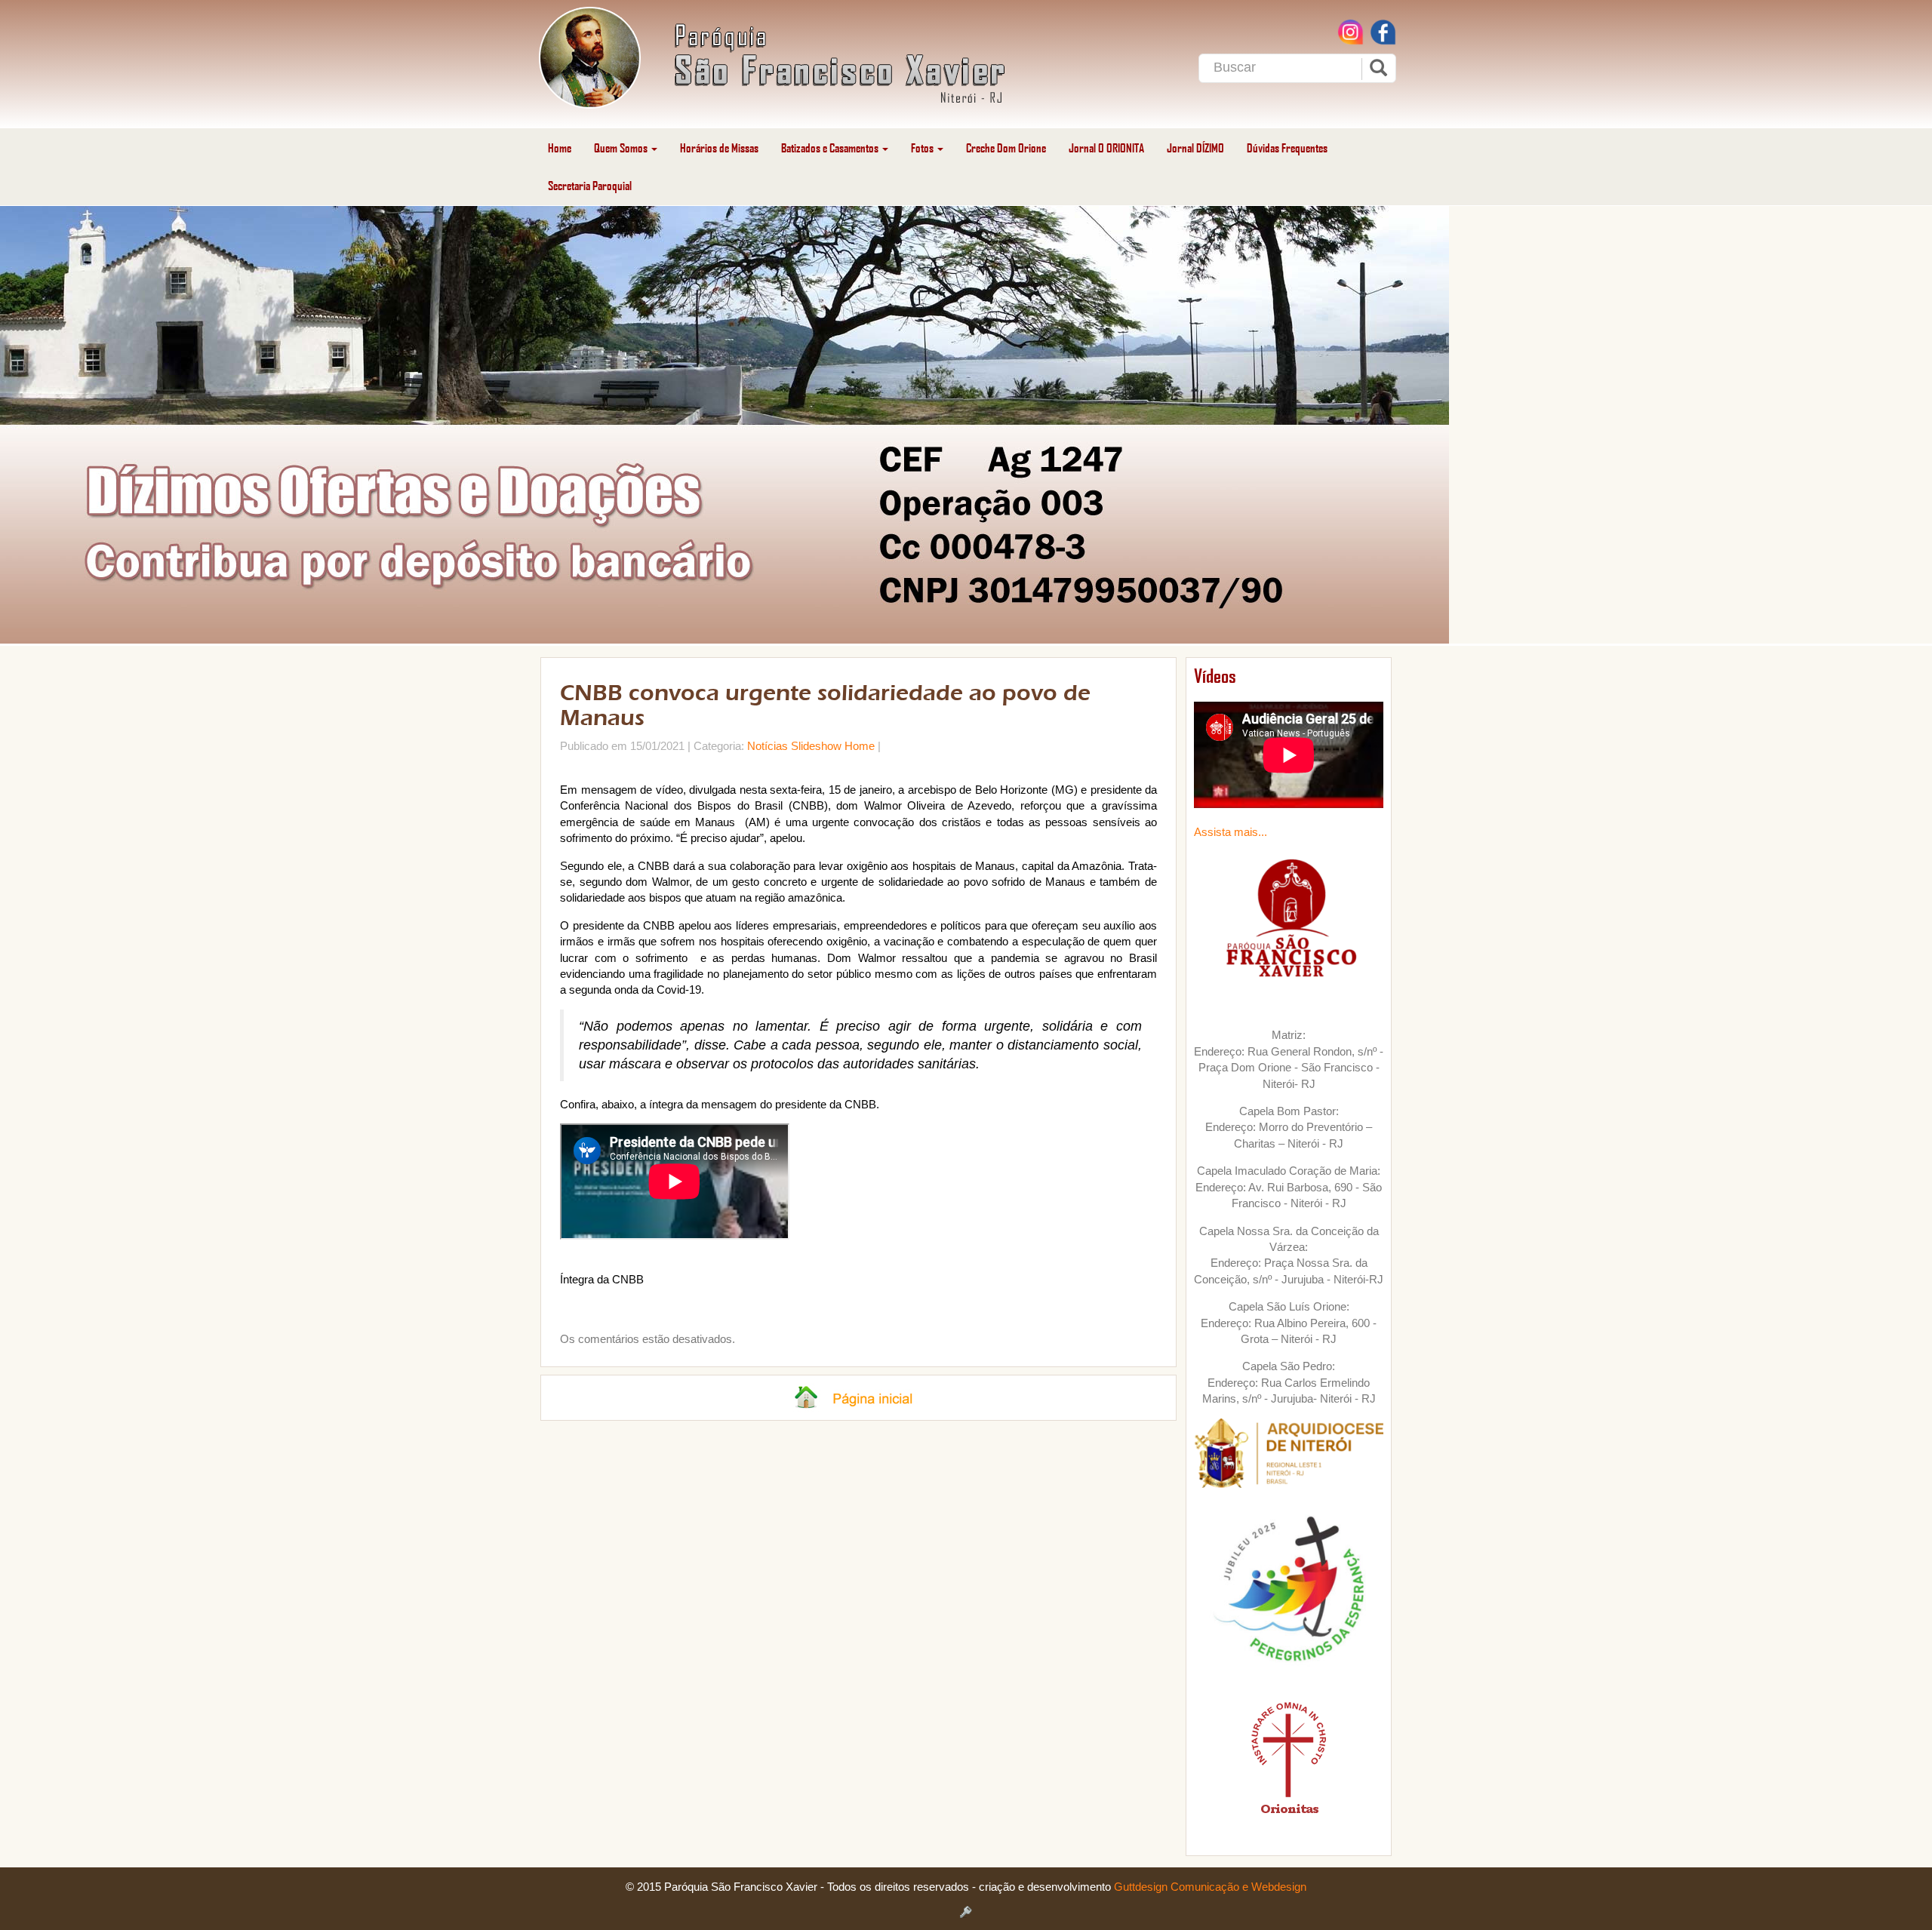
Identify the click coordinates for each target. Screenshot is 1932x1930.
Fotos (923, 148)
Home (560, 148)
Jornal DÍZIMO (1195, 148)
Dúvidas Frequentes (1287, 148)
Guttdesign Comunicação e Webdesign (1210, 1887)
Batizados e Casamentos (831, 148)
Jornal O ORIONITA (1106, 148)
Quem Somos (622, 148)
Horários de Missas (719, 148)
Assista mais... (1231, 832)
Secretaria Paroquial (590, 185)
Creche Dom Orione (1006, 148)
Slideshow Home (833, 746)
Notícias (768, 746)
